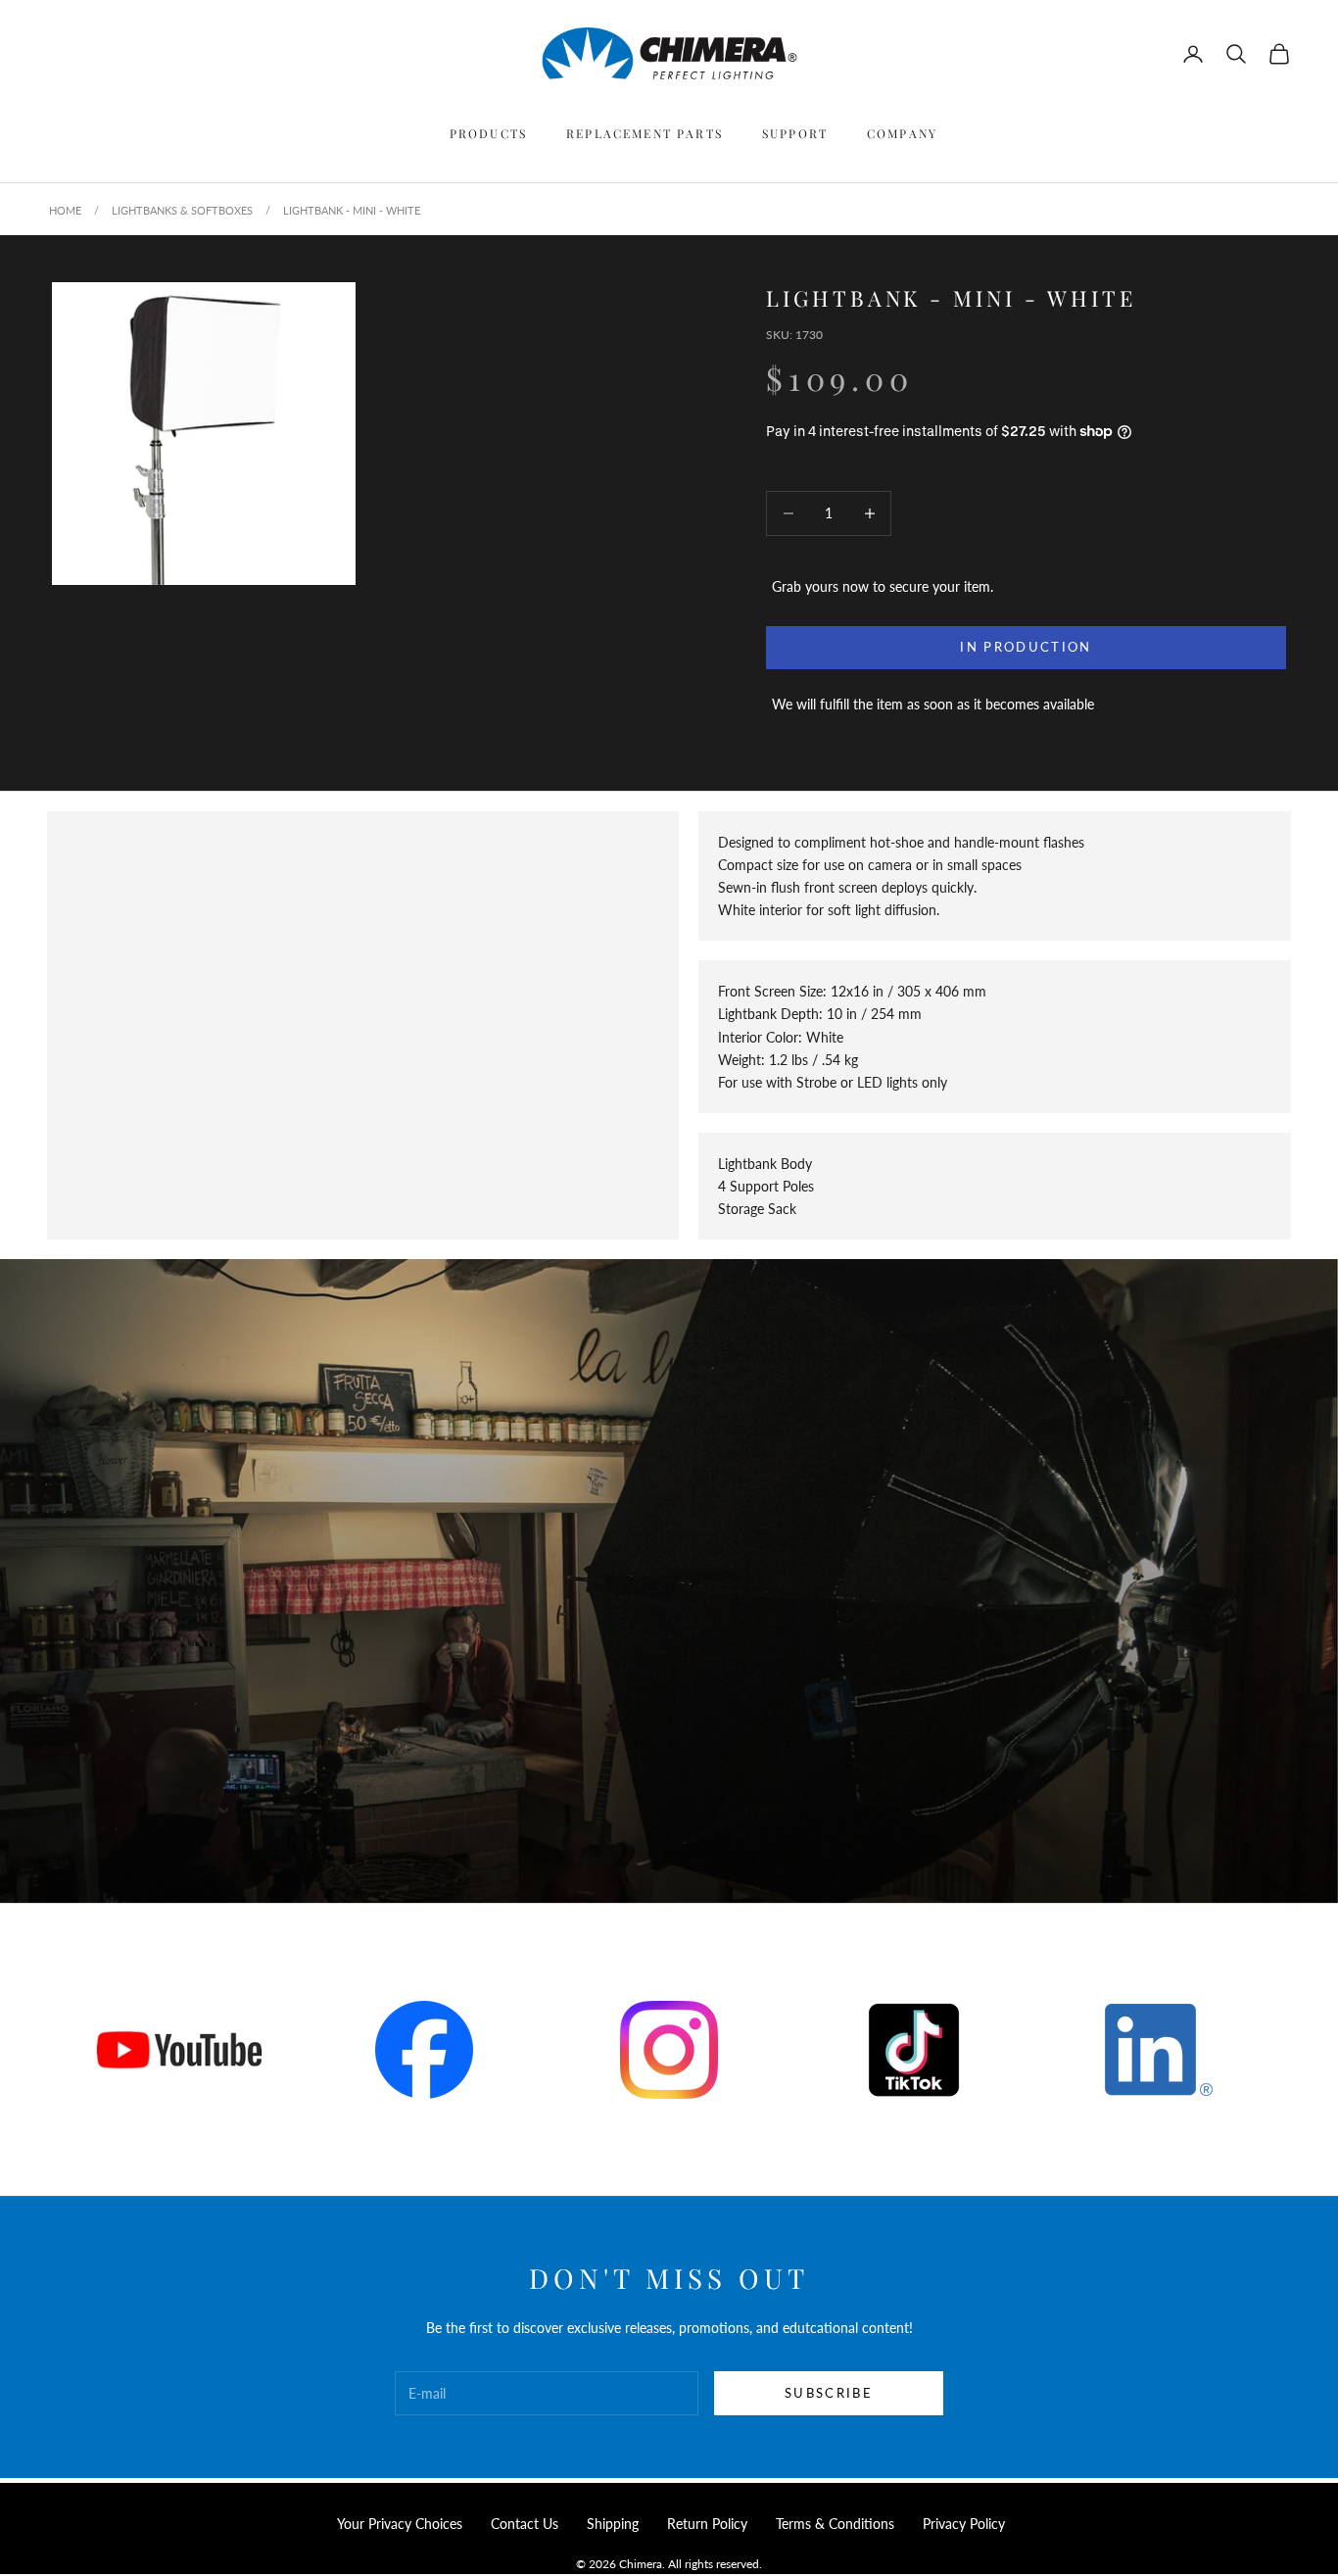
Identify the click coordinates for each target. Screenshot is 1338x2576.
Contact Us (525, 2524)
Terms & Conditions (835, 2524)
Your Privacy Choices (400, 2524)
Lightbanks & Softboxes (182, 210)
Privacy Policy (964, 2524)
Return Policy (707, 2524)
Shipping (613, 2524)
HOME (65, 210)
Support (795, 133)
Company (902, 133)
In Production (1026, 647)
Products (488, 133)
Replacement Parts (645, 133)
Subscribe (829, 2393)
